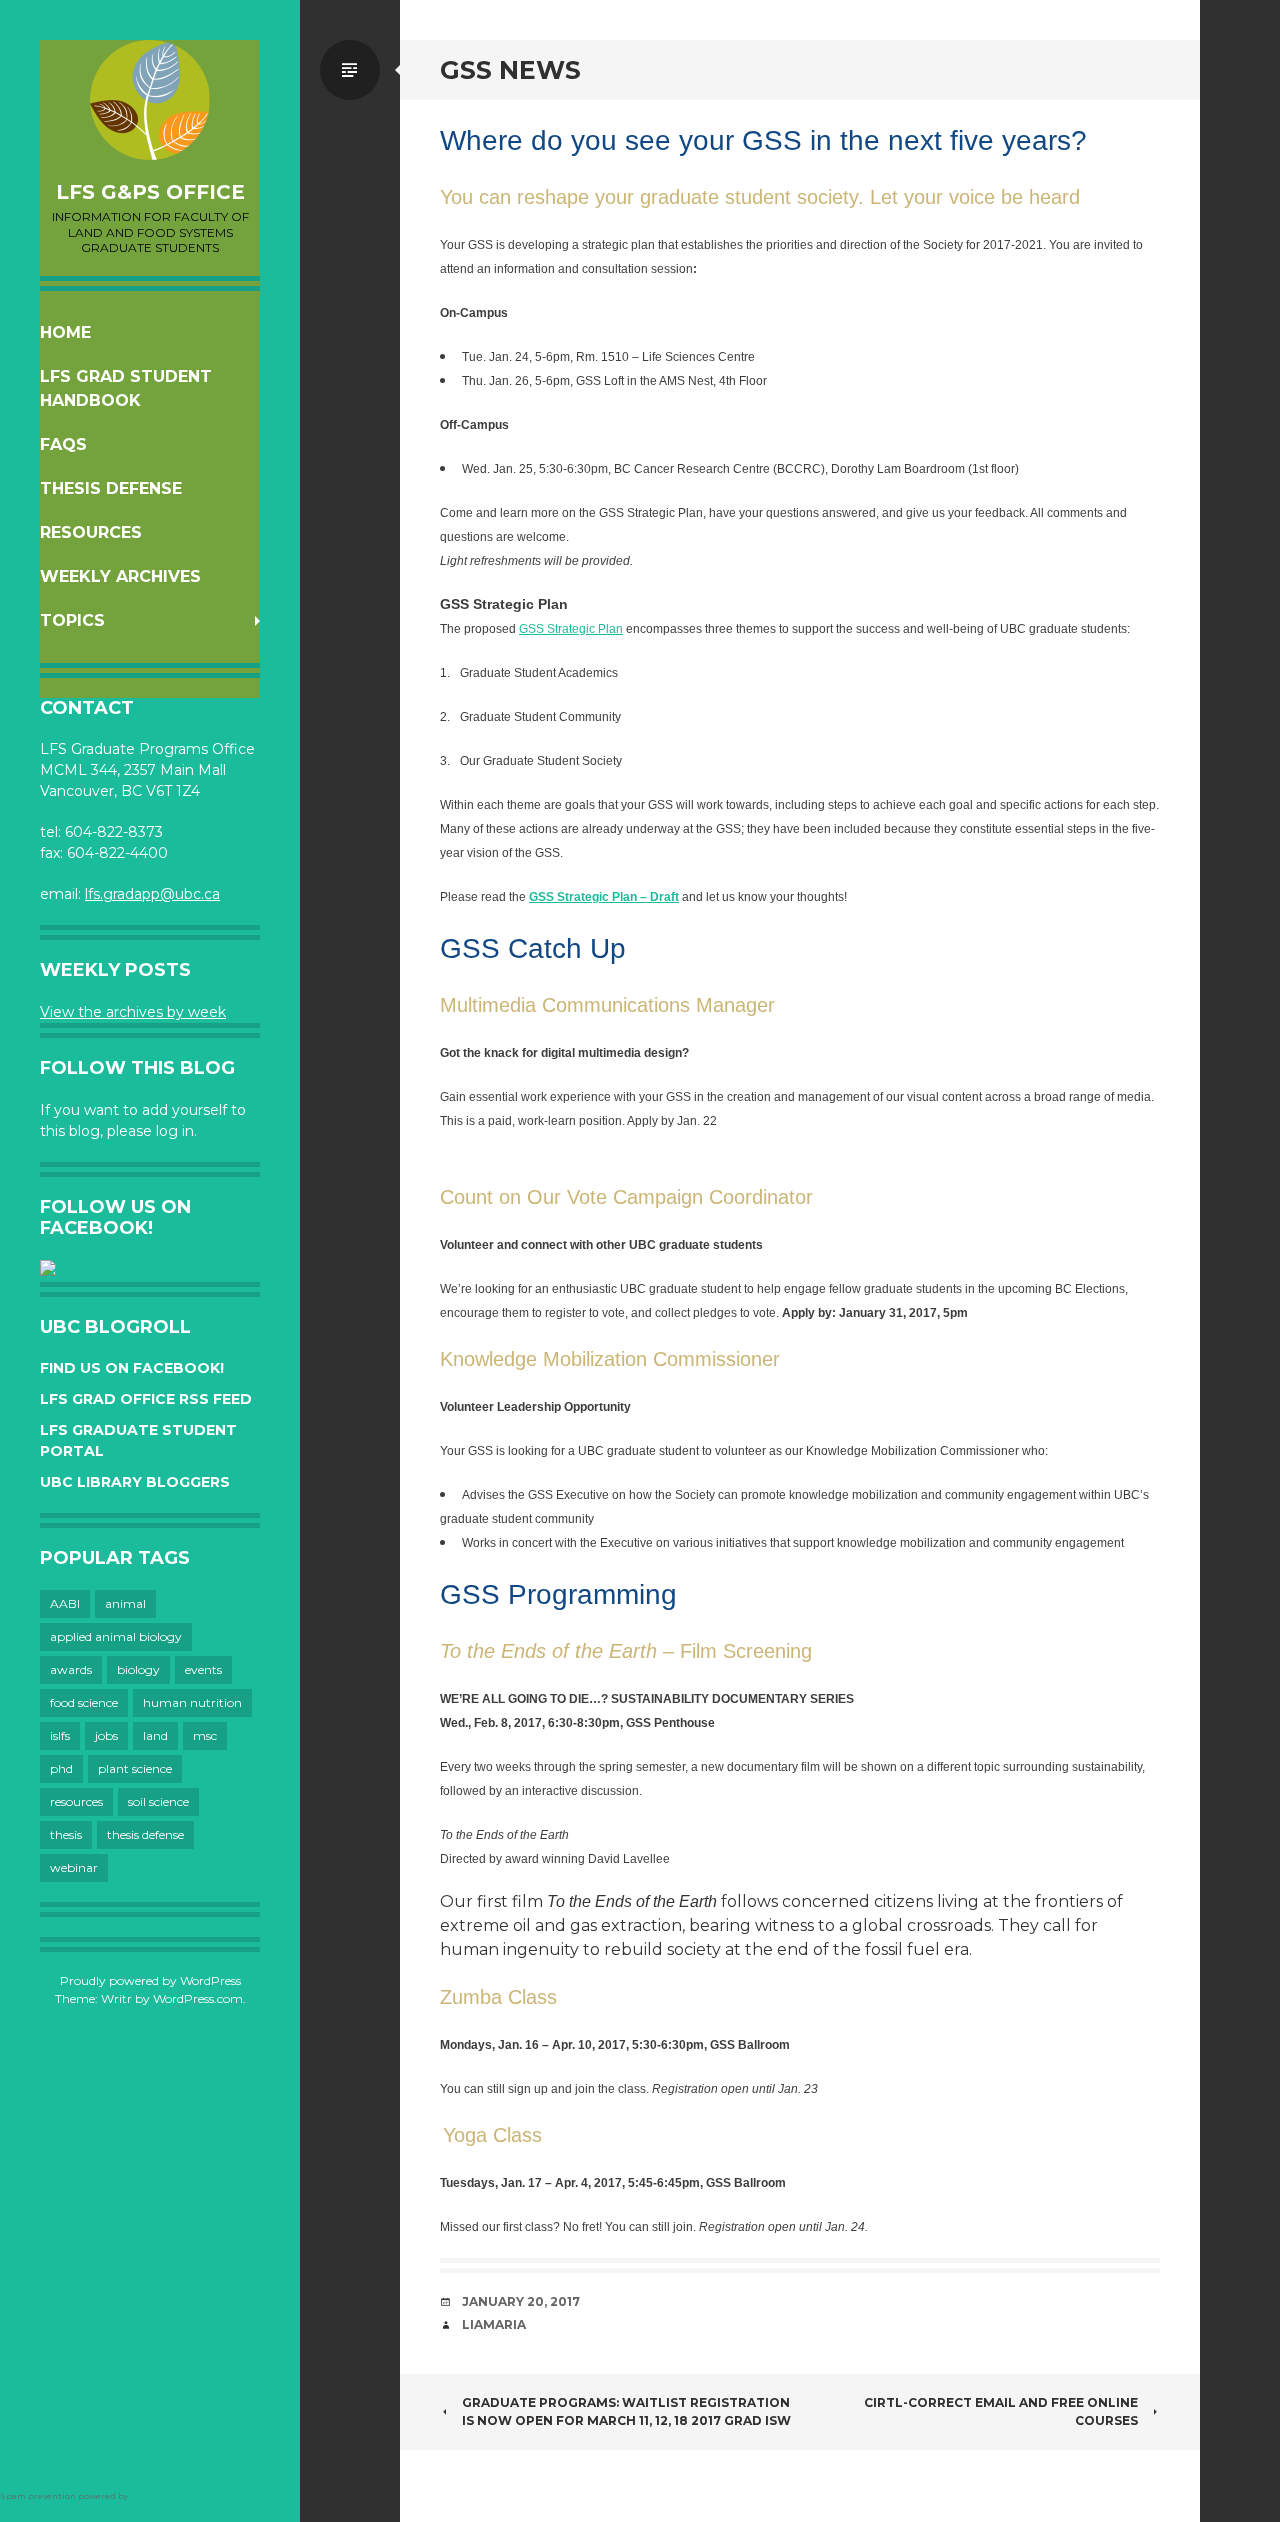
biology (138, 1669)
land (155, 1735)
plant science (135, 1768)
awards (71, 1669)
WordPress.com (198, 1998)
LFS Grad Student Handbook (126, 388)
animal (125, 1603)
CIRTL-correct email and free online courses (1001, 2411)
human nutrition (192, 1702)
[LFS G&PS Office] (150, 100)
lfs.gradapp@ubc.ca (152, 894)
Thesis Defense (111, 488)
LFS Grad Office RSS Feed (146, 1399)
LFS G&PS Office (150, 192)
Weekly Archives (120, 576)
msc (205, 1735)
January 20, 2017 (521, 2301)
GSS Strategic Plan (571, 629)
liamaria (494, 2324)
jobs (106, 1735)
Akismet (148, 2496)
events (203, 1669)
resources (76, 1801)
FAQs (63, 444)
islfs (60, 1735)
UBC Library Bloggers (135, 1482)
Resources (91, 532)
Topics (72, 620)
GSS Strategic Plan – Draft (604, 897)
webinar (74, 1867)
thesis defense (145, 1834)
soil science (158, 1801)
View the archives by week (133, 1012)
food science (84, 1702)
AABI (65, 1603)
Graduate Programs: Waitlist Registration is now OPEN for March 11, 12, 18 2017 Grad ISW (626, 2411)
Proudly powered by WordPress (150, 1980)
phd (61, 1768)
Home (65, 332)
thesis (66, 1834)
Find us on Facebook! (132, 1368)
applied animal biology (116, 1636)
